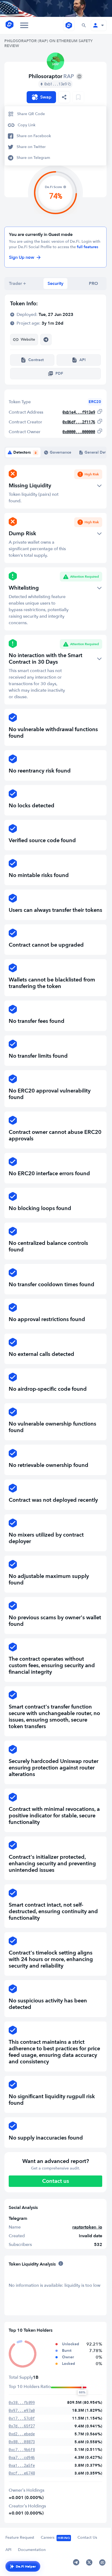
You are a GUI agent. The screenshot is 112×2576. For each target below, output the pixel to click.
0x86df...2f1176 (79, 422)
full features (88, 247)
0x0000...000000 (79, 432)
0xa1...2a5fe (22, 2465)
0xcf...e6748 (22, 2473)
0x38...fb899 (22, 2403)
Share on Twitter (31, 147)
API (8, 2550)
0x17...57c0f (22, 2418)
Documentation (32, 2550)
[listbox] (64, 97)
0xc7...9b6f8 (22, 2450)
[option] (55, 114)
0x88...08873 (22, 2442)
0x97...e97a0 (22, 2410)
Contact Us (87, 2537)
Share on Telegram (33, 158)
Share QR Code (31, 114)
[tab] (17, 284)
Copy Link (27, 125)
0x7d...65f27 (22, 2426)
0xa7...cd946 (22, 2457)
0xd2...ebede (22, 2434)
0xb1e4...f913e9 (79, 412)
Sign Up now (22, 257)
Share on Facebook (34, 136)
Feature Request (20, 2537)
